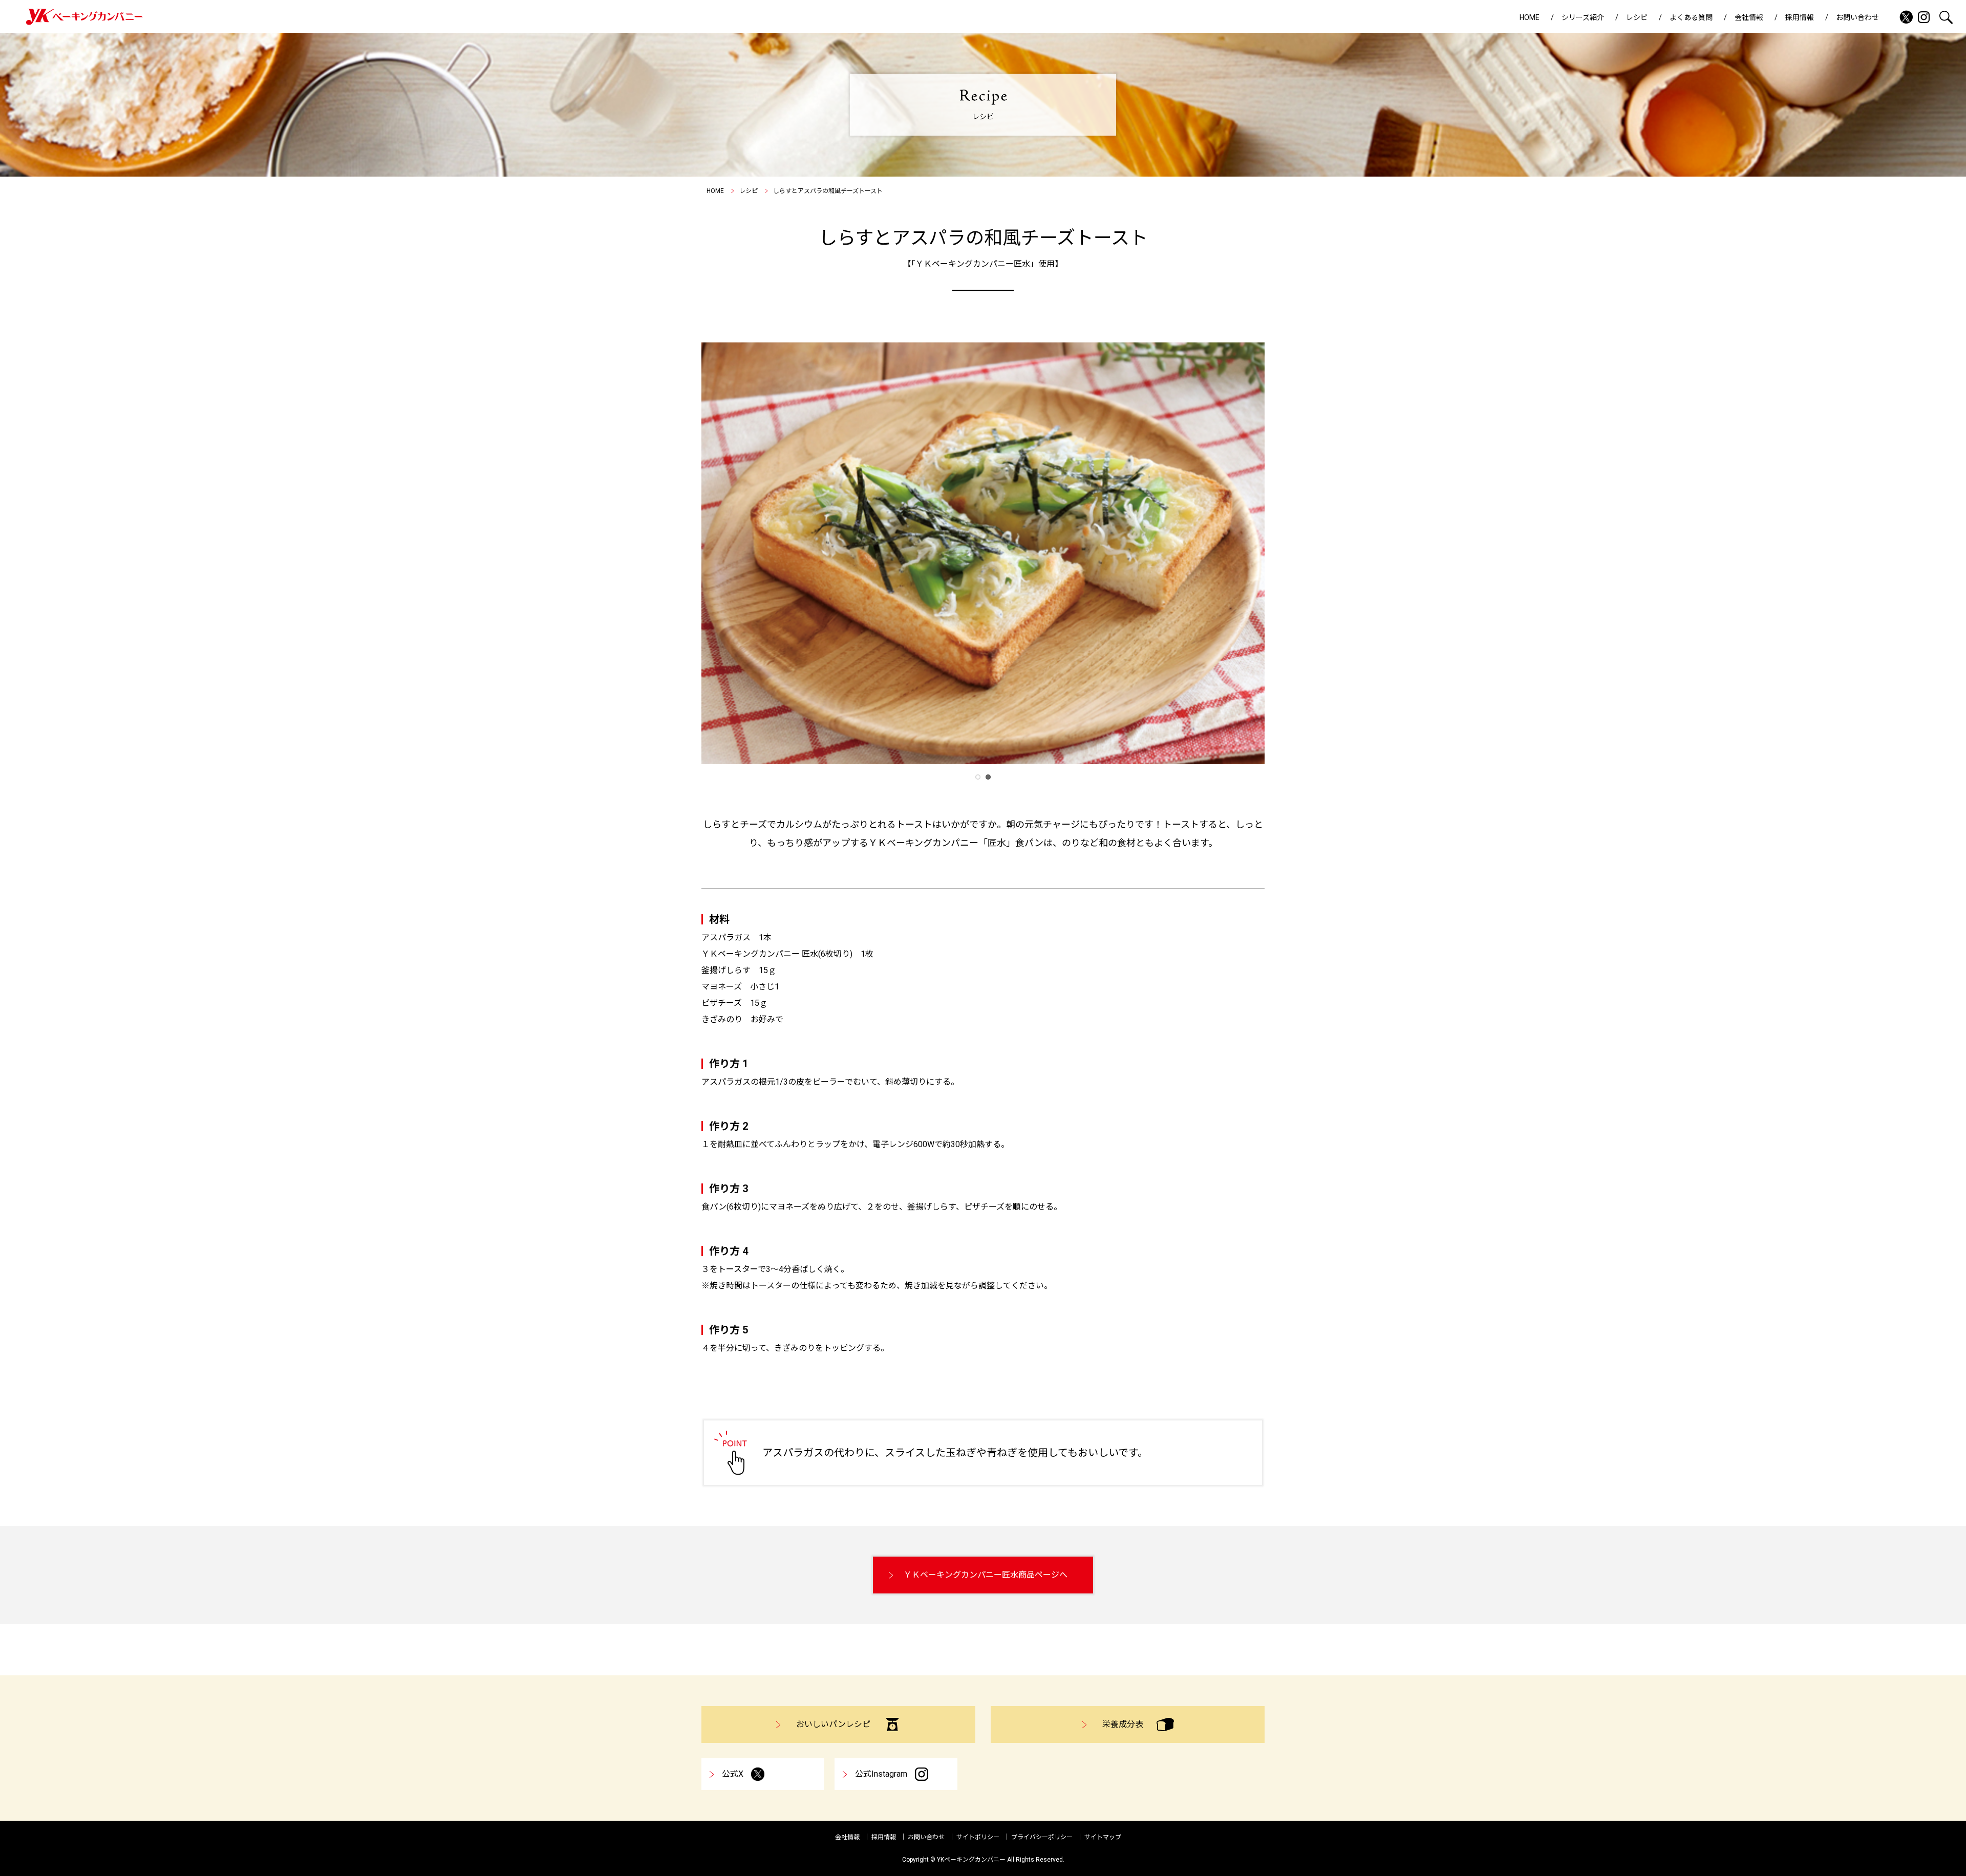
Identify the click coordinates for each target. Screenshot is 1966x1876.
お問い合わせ (1857, 17)
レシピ (1637, 17)
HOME (1530, 17)
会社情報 (1749, 17)
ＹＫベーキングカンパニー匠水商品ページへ (986, 1575)
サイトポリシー (978, 1837)
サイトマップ (1103, 1837)
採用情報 (1800, 17)
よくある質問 (1691, 17)
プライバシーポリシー (1042, 1837)
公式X (733, 1774)
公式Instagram (881, 1774)
